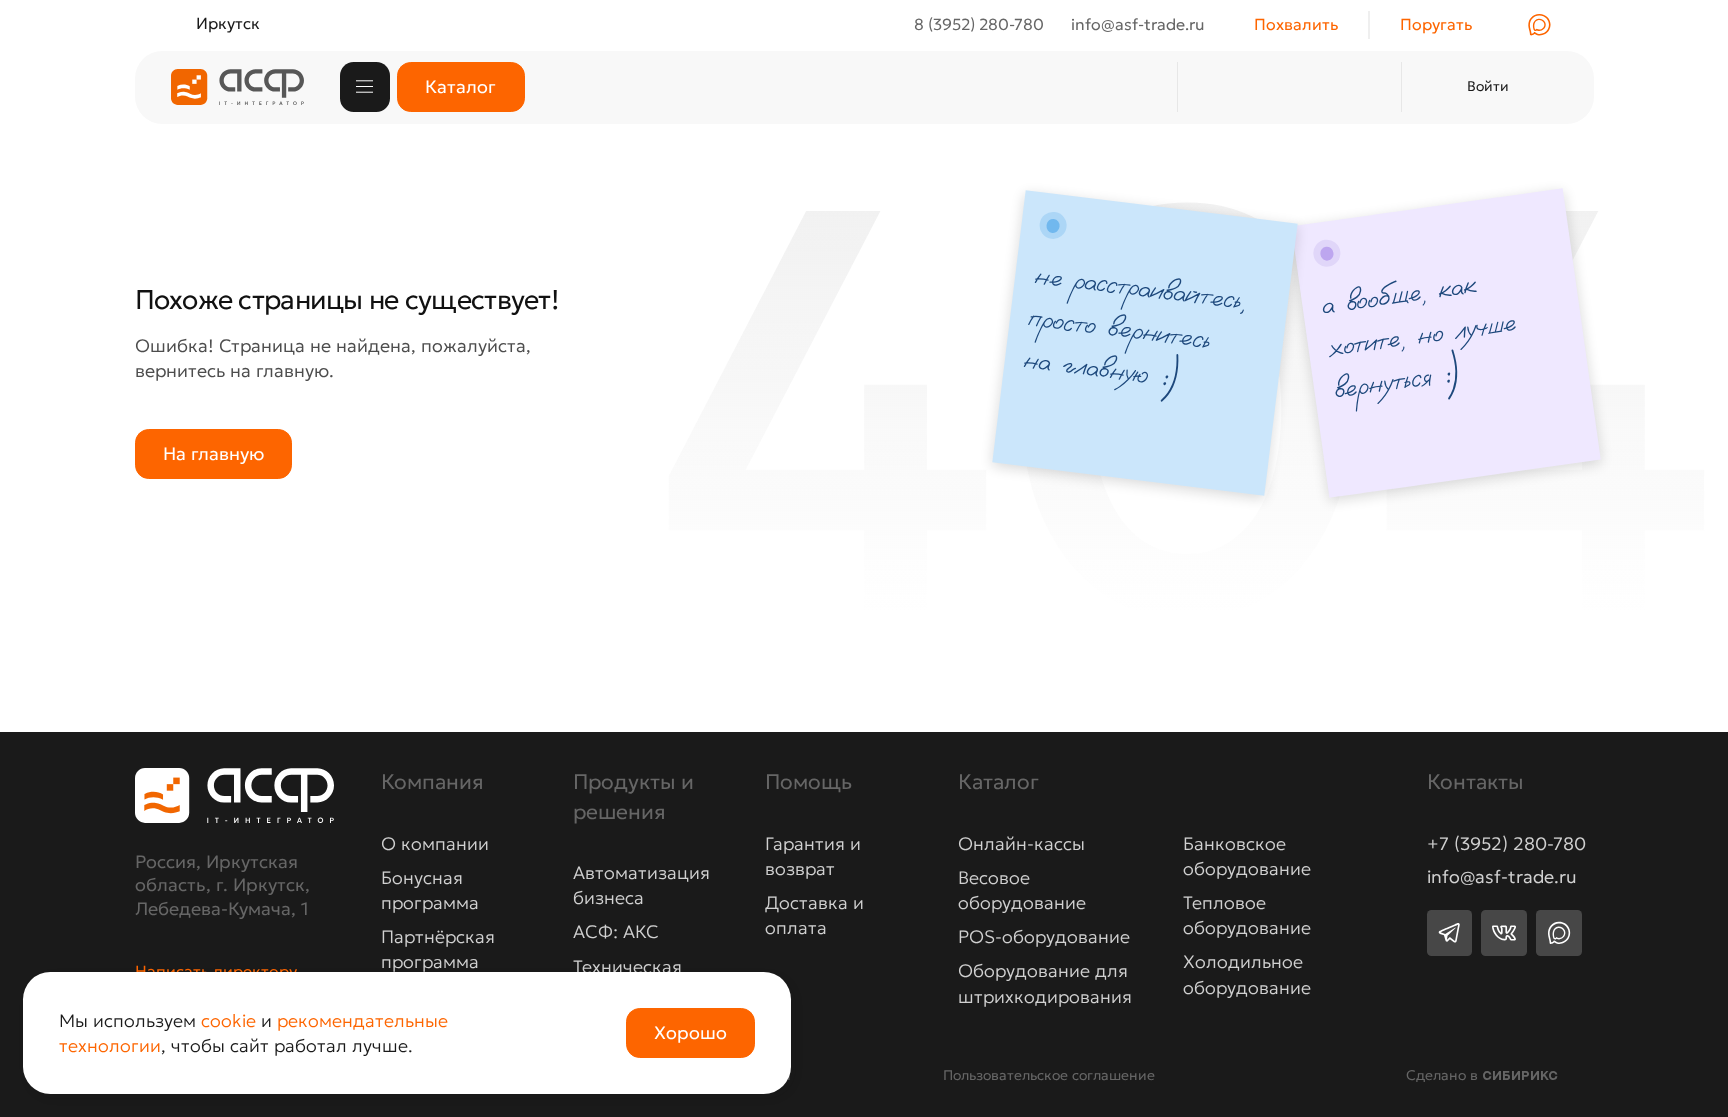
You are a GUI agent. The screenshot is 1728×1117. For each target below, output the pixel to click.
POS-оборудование (1044, 936)
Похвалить (1296, 24)
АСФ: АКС (616, 931)
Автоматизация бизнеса (641, 885)
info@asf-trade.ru (1502, 877)
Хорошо (690, 1032)
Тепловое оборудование (1247, 915)
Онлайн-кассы (1021, 843)
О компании (435, 843)
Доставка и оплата (814, 915)
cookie (228, 1020)
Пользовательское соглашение (1049, 1075)
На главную (213, 453)
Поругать (1436, 24)
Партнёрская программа (438, 949)
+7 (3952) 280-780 (1506, 844)
